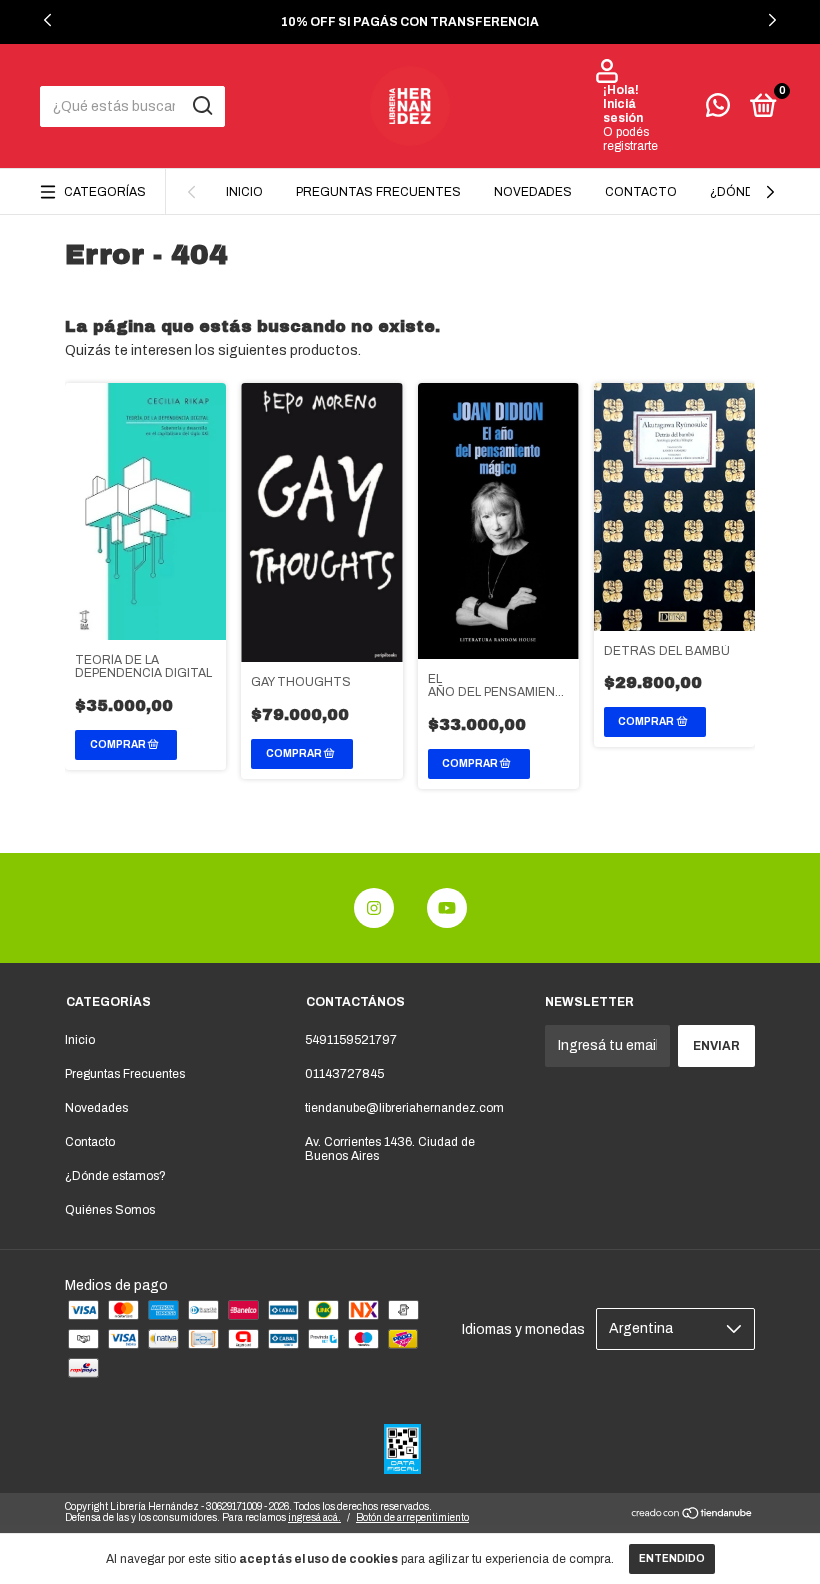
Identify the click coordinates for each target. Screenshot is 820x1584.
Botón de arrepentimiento (412, 1517)
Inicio (244, 192)
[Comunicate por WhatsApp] (718, 110)
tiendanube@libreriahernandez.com (404, 1108)
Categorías (105, 192)
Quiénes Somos (110, 1210)
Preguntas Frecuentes (378, 192)
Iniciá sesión (623, 111)
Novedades (533, 192)
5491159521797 (351, 1040)
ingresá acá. (314, 1517)
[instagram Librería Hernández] (374, 908)
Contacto (641, 192)
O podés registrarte (630, 139)
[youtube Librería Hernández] (447, 908)
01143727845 (344, 1074)
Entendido (672, 1558)
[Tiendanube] (692, 1515)
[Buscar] (201, 106)
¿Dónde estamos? (115, 1176)
